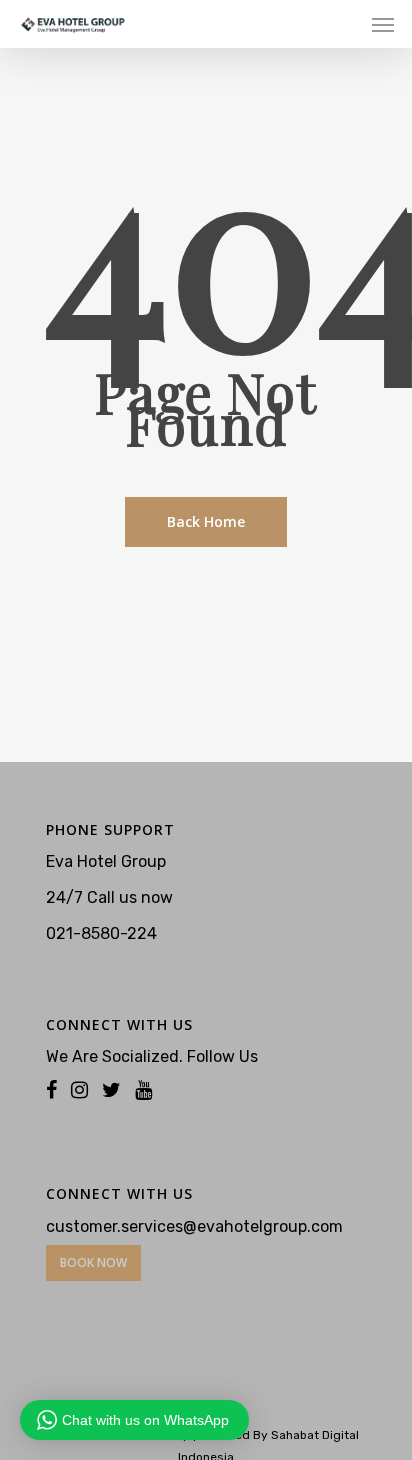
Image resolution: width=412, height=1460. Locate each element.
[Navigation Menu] (383, 24)
